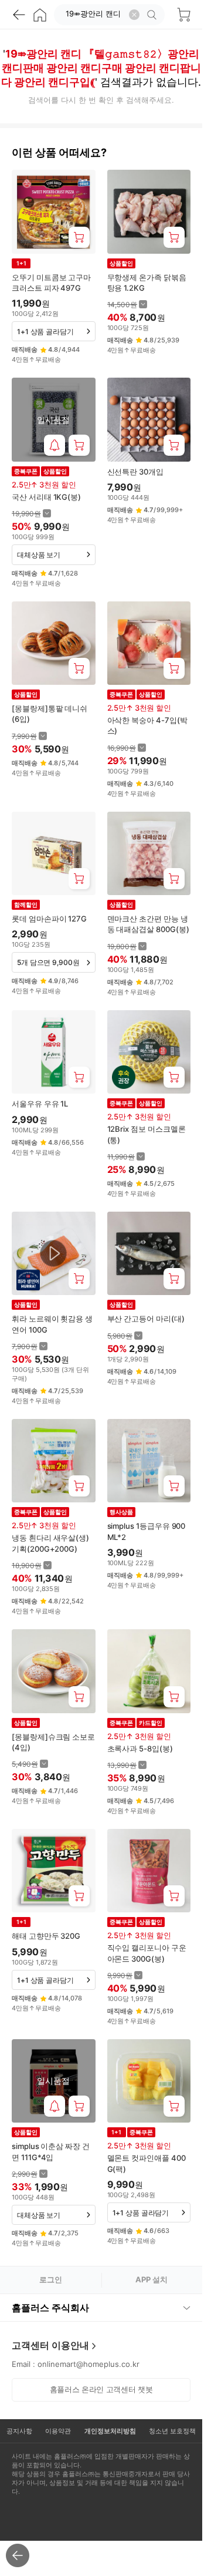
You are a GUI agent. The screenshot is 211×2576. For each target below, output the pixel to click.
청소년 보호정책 (172, 2431)
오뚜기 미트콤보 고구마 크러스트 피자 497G (51, 283)
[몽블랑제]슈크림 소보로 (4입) (53, 1742)
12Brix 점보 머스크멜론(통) (147, 1134)
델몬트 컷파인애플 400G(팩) (147, 2163)
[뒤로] (19, 15)
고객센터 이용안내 (50, 2345)
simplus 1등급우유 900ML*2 (147, 1531)
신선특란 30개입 (135, 472)
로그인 (51, 2279)
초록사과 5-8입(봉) (140, 1748)
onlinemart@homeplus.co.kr (89, 2364)
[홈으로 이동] (40, 15)
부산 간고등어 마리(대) (146, 1319)
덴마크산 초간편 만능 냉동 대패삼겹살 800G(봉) (148, 924)
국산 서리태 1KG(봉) (46, 497)
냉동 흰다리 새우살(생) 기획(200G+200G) (50, 1543)
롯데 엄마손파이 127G (49, 919)
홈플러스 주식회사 (50, 2308)
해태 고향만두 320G (46, 1936)
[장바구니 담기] (79, 237)
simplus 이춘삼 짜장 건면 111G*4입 (51, 2151)
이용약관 (58, 2431)
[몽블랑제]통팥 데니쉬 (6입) (50, 714)
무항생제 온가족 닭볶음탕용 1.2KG (147, 283)
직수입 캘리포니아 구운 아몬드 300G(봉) (147, 1953)
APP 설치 (152, 2279)
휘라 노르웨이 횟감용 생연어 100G (52, 1324)
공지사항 (19, 2431)
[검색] (154, 15)
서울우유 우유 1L (40, 1104)
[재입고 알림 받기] (55, 445)
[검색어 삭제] (134, 15)
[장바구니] (183, 15)
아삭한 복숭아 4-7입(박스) (147, 725)
